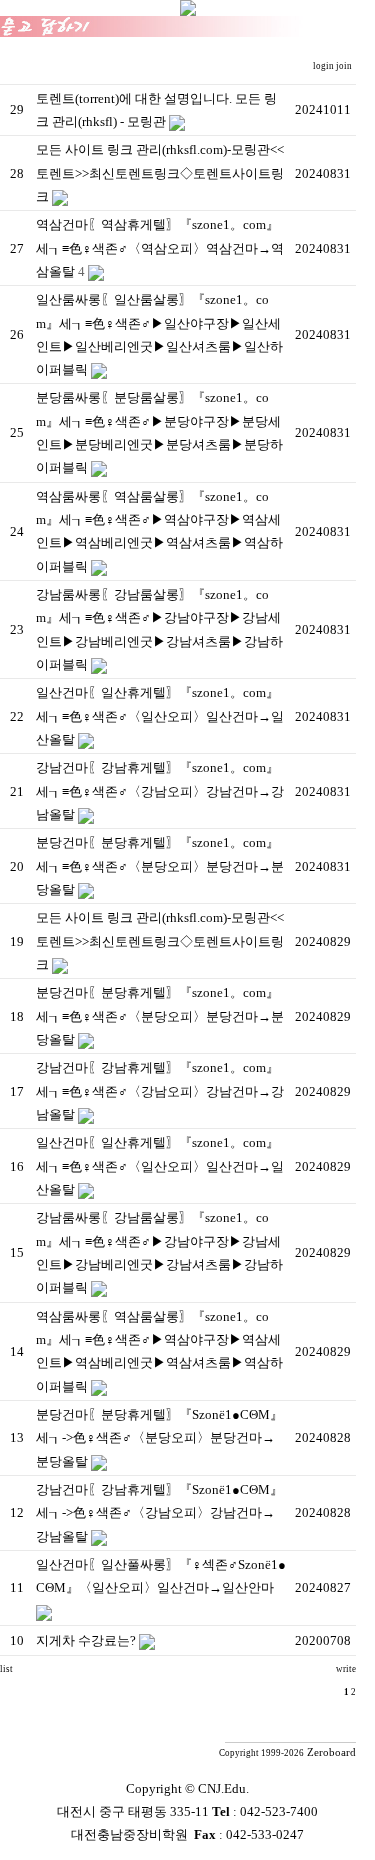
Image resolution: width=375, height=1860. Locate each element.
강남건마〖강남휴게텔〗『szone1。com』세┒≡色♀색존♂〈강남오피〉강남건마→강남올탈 (160, 791)
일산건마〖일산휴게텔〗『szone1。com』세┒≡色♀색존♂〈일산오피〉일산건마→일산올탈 (160, 716)
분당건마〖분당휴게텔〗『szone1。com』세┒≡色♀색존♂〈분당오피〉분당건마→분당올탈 (160, 866)
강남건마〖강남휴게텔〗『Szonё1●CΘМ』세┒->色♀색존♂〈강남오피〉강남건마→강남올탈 (159, 1513)
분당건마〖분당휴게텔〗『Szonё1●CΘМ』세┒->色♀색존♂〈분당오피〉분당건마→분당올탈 (159, 1438)
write (346, 1669)
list (6, 1669)
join (345, 66)
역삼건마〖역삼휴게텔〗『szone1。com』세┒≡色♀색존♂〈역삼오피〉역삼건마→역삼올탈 (160, 248)
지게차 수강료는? (86, 1640)
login (324, 66)
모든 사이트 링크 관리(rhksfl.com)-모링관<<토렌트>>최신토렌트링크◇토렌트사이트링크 (160, 173)
